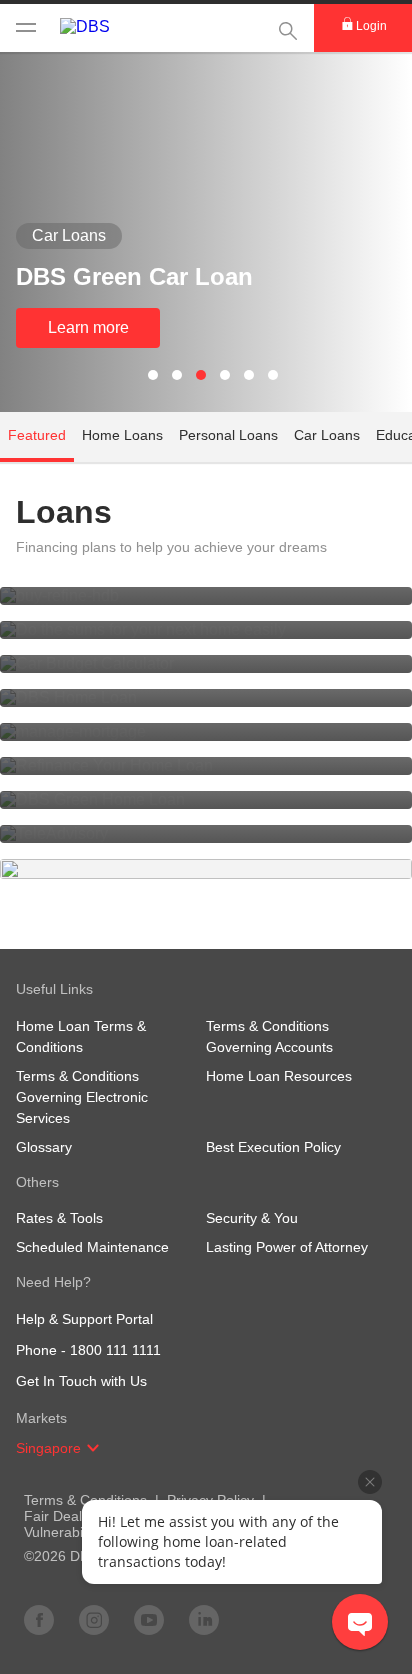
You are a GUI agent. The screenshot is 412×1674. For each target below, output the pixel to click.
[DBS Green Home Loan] (206, 800)
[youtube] (149, 1619)
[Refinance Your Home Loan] (206, 766)
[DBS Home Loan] (206, 698)
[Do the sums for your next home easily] (206, 630)
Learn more (88, 327)
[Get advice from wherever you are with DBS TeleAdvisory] (206, 834)
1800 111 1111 (115, 1350)
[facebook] (39, 1619)
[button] (93, 1448)
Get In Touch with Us (81, 1381)
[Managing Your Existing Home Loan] (206, 732)
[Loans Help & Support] (206, 869)
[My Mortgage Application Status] (206, 596)
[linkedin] (204, 1619)
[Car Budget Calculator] (206, 664)
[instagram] (94, 1619)
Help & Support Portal (84, 1319)
